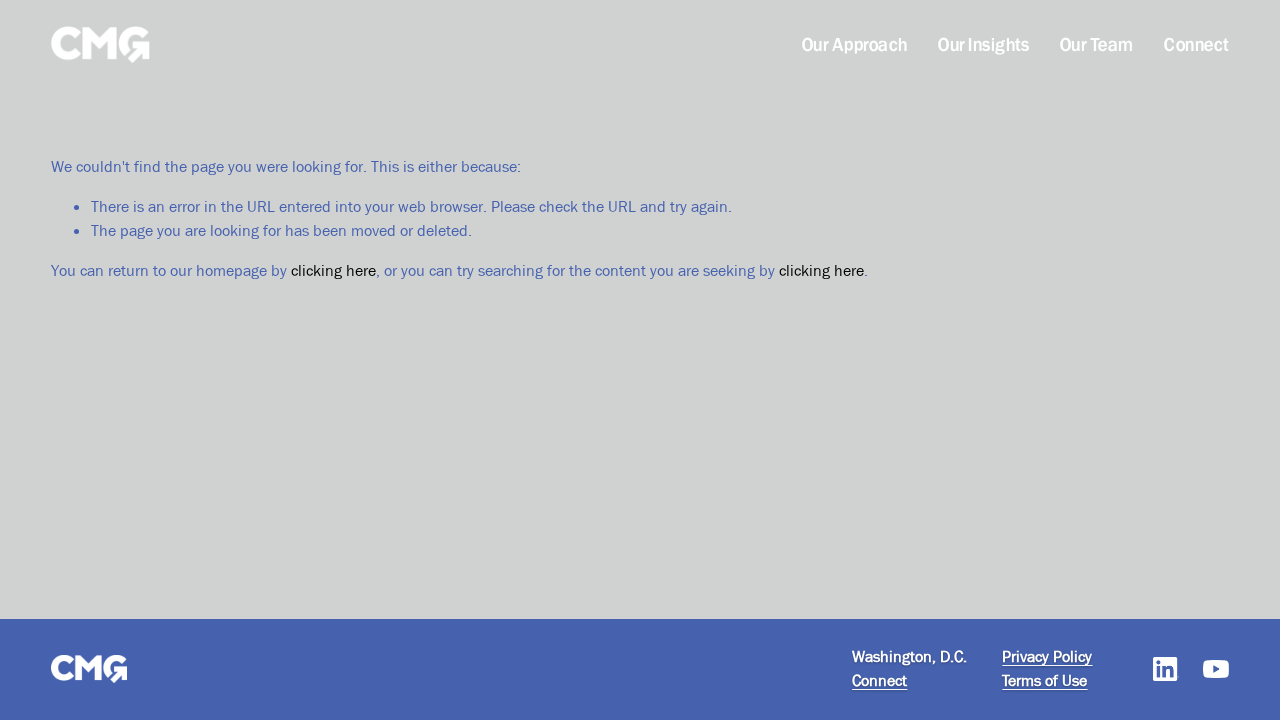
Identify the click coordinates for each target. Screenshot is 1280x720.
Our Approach (855, 44)
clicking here (333, 270)
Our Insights (983, 44)
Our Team (1097, 44)
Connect (1196, 44)
